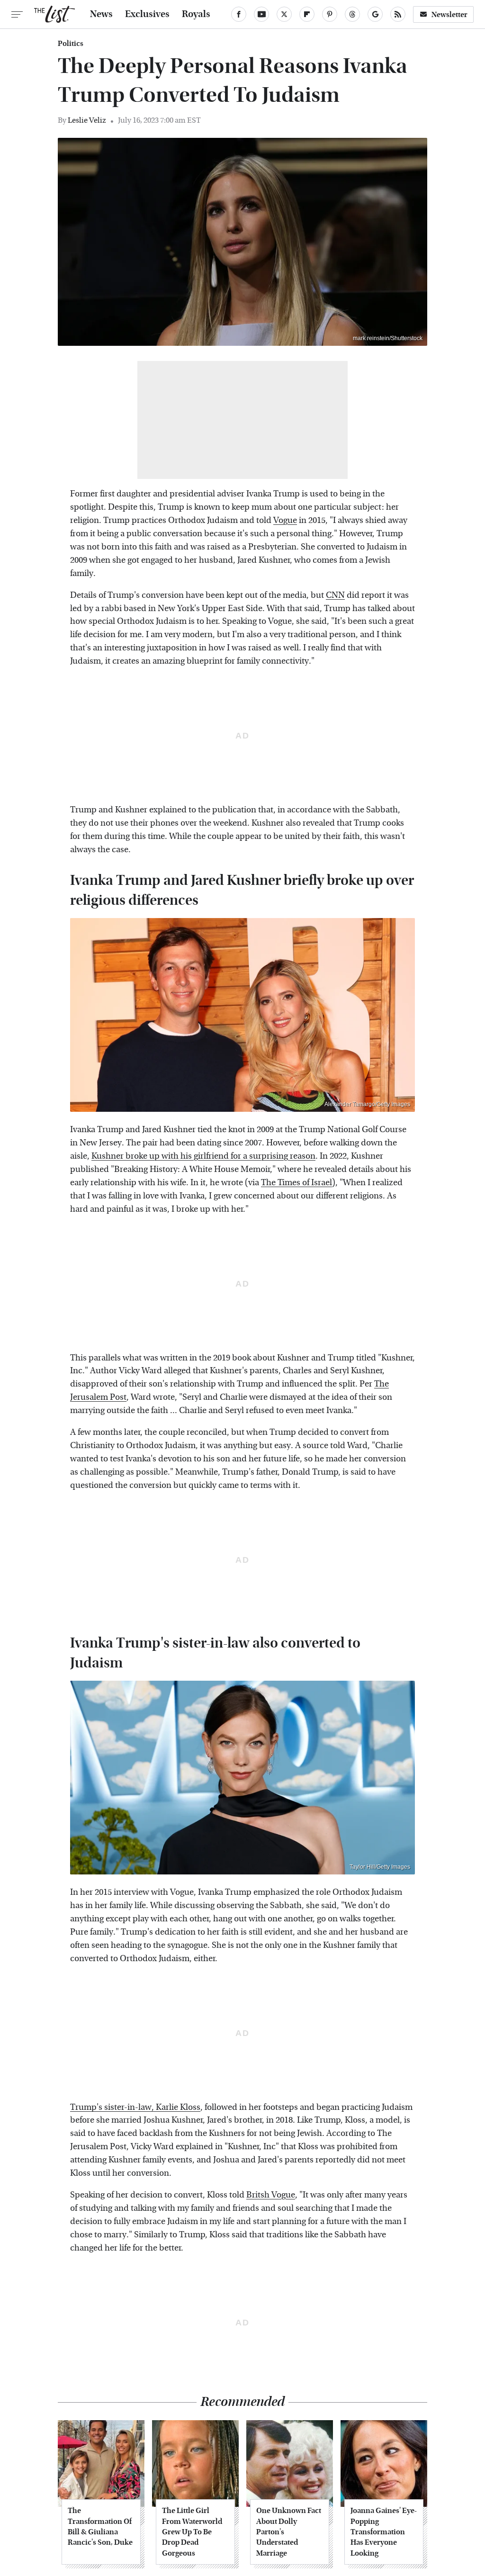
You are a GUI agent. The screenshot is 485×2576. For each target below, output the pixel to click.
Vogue (285, 520)
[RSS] (398, 14)
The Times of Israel (296, 1183)
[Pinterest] (330, 14)
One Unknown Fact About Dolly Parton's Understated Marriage (289, 2532)
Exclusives (147, 14)
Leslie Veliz (87, 120)
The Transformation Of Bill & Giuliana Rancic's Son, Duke (100, 2526)
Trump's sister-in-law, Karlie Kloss (135, 2107)
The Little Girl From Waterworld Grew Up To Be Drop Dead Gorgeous (192, 2532)
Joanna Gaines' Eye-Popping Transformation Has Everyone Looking (384, 2532)
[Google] (375, 14)
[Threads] (352, 14)
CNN (335, 595)
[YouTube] (261, 14)
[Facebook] (239, 14)
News (101, 14)
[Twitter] (284, 14)
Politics (71, 44)
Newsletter (449, 14)
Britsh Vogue (271, 2195)
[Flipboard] (307, 14)
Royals (196, 14)
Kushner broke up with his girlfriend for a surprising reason (203, 1156)
